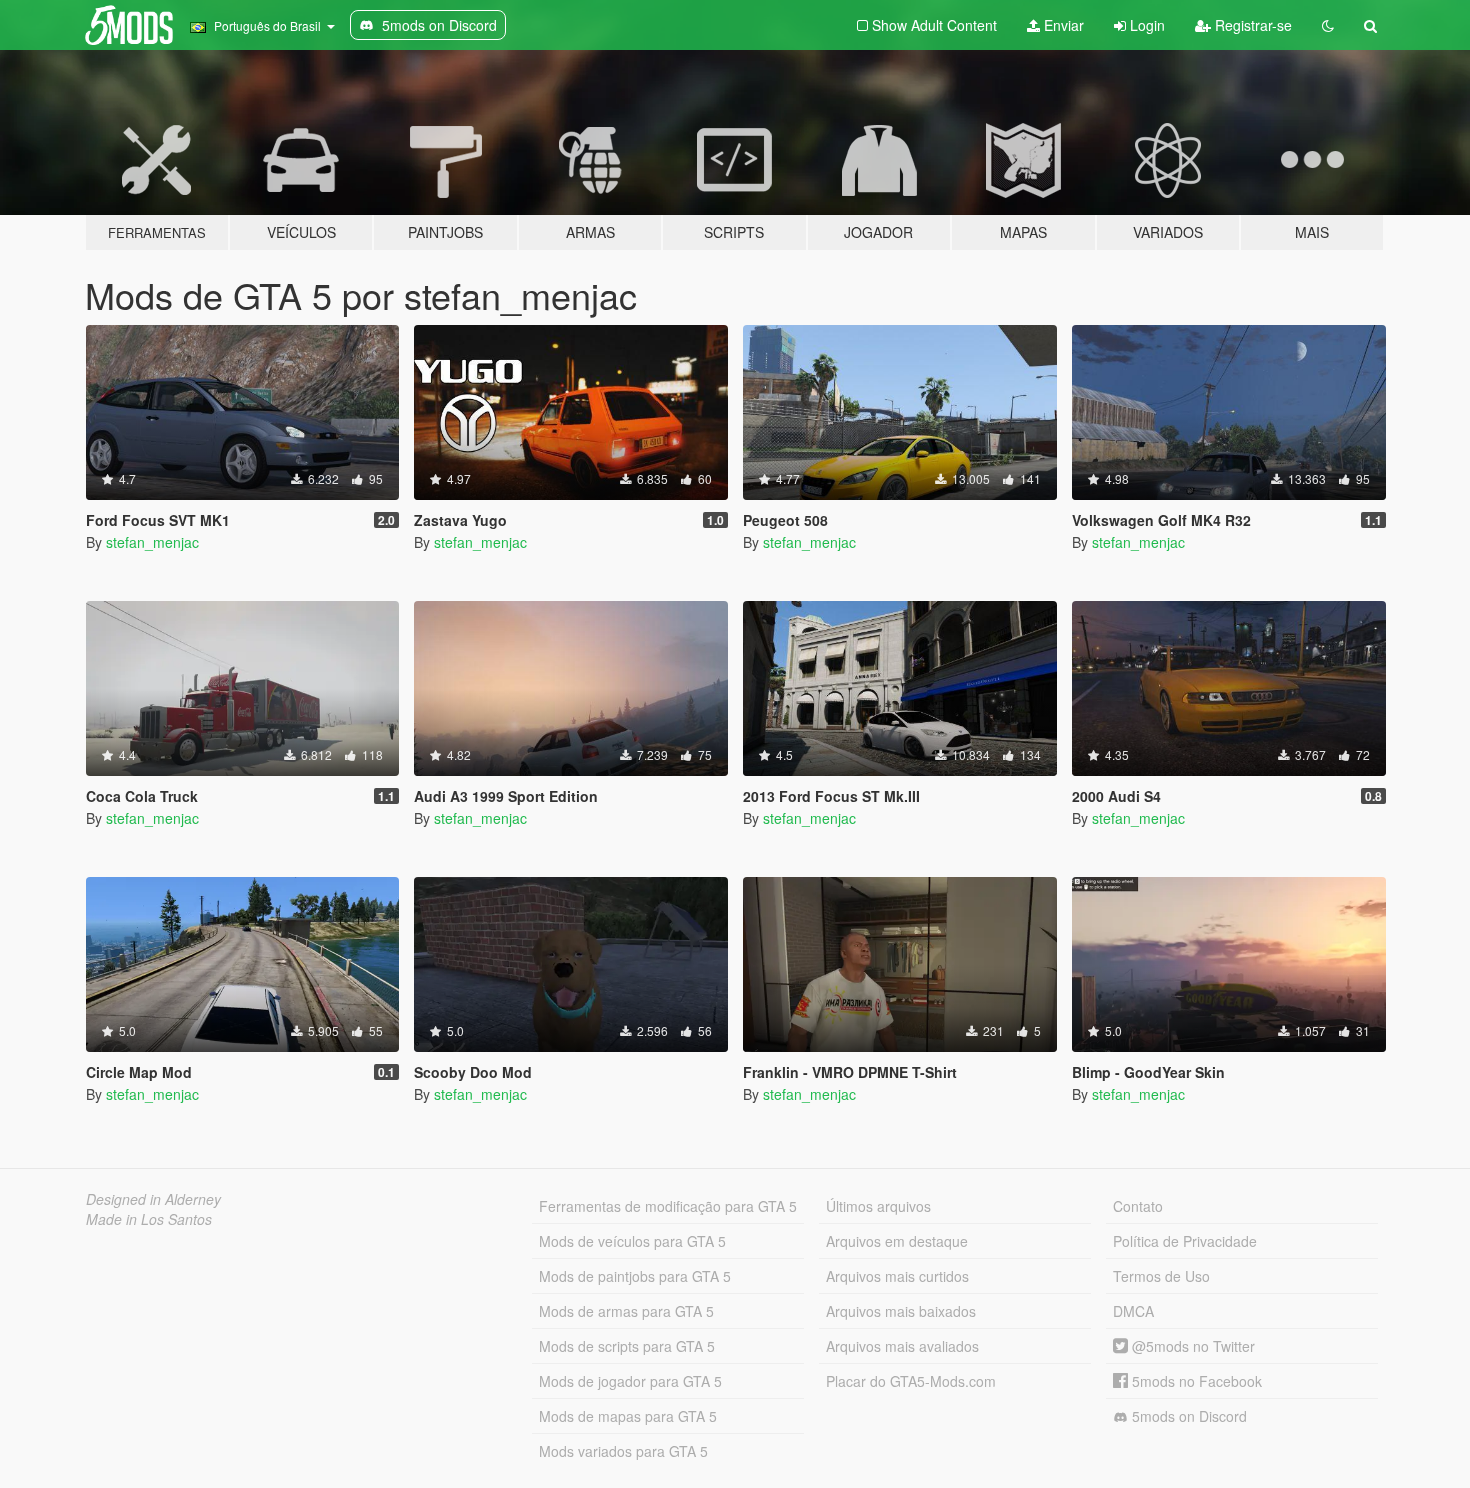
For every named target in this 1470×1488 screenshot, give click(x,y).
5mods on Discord (1187, 1416)
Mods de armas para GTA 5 (626, 1311)
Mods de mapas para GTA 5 (628, 1416)
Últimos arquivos (878, 1206)
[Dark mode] (1328, 25)
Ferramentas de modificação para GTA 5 (668, 1206)
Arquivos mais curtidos (897, 1276)
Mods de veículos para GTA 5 (632, 1241)
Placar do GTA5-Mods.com (911, 1381)
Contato (1138, 1206)
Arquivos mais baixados (901, 1311)
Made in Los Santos (149, 1219)
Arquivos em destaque (897, 1241)
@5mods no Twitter (1191, 1346)
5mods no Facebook (1195, 1381)
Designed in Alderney (153, 1199)
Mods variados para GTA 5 (623, 1451)
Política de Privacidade (1185, 1241)
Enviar (1062, 25)
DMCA (1133, 1311)
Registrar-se (1251, 25)
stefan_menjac (152, 542)
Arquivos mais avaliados (902, 1346)
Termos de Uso (1161, 1276)
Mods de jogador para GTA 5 (630, 1381)
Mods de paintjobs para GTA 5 (635, 1276)
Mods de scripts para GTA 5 (627, 1346)
